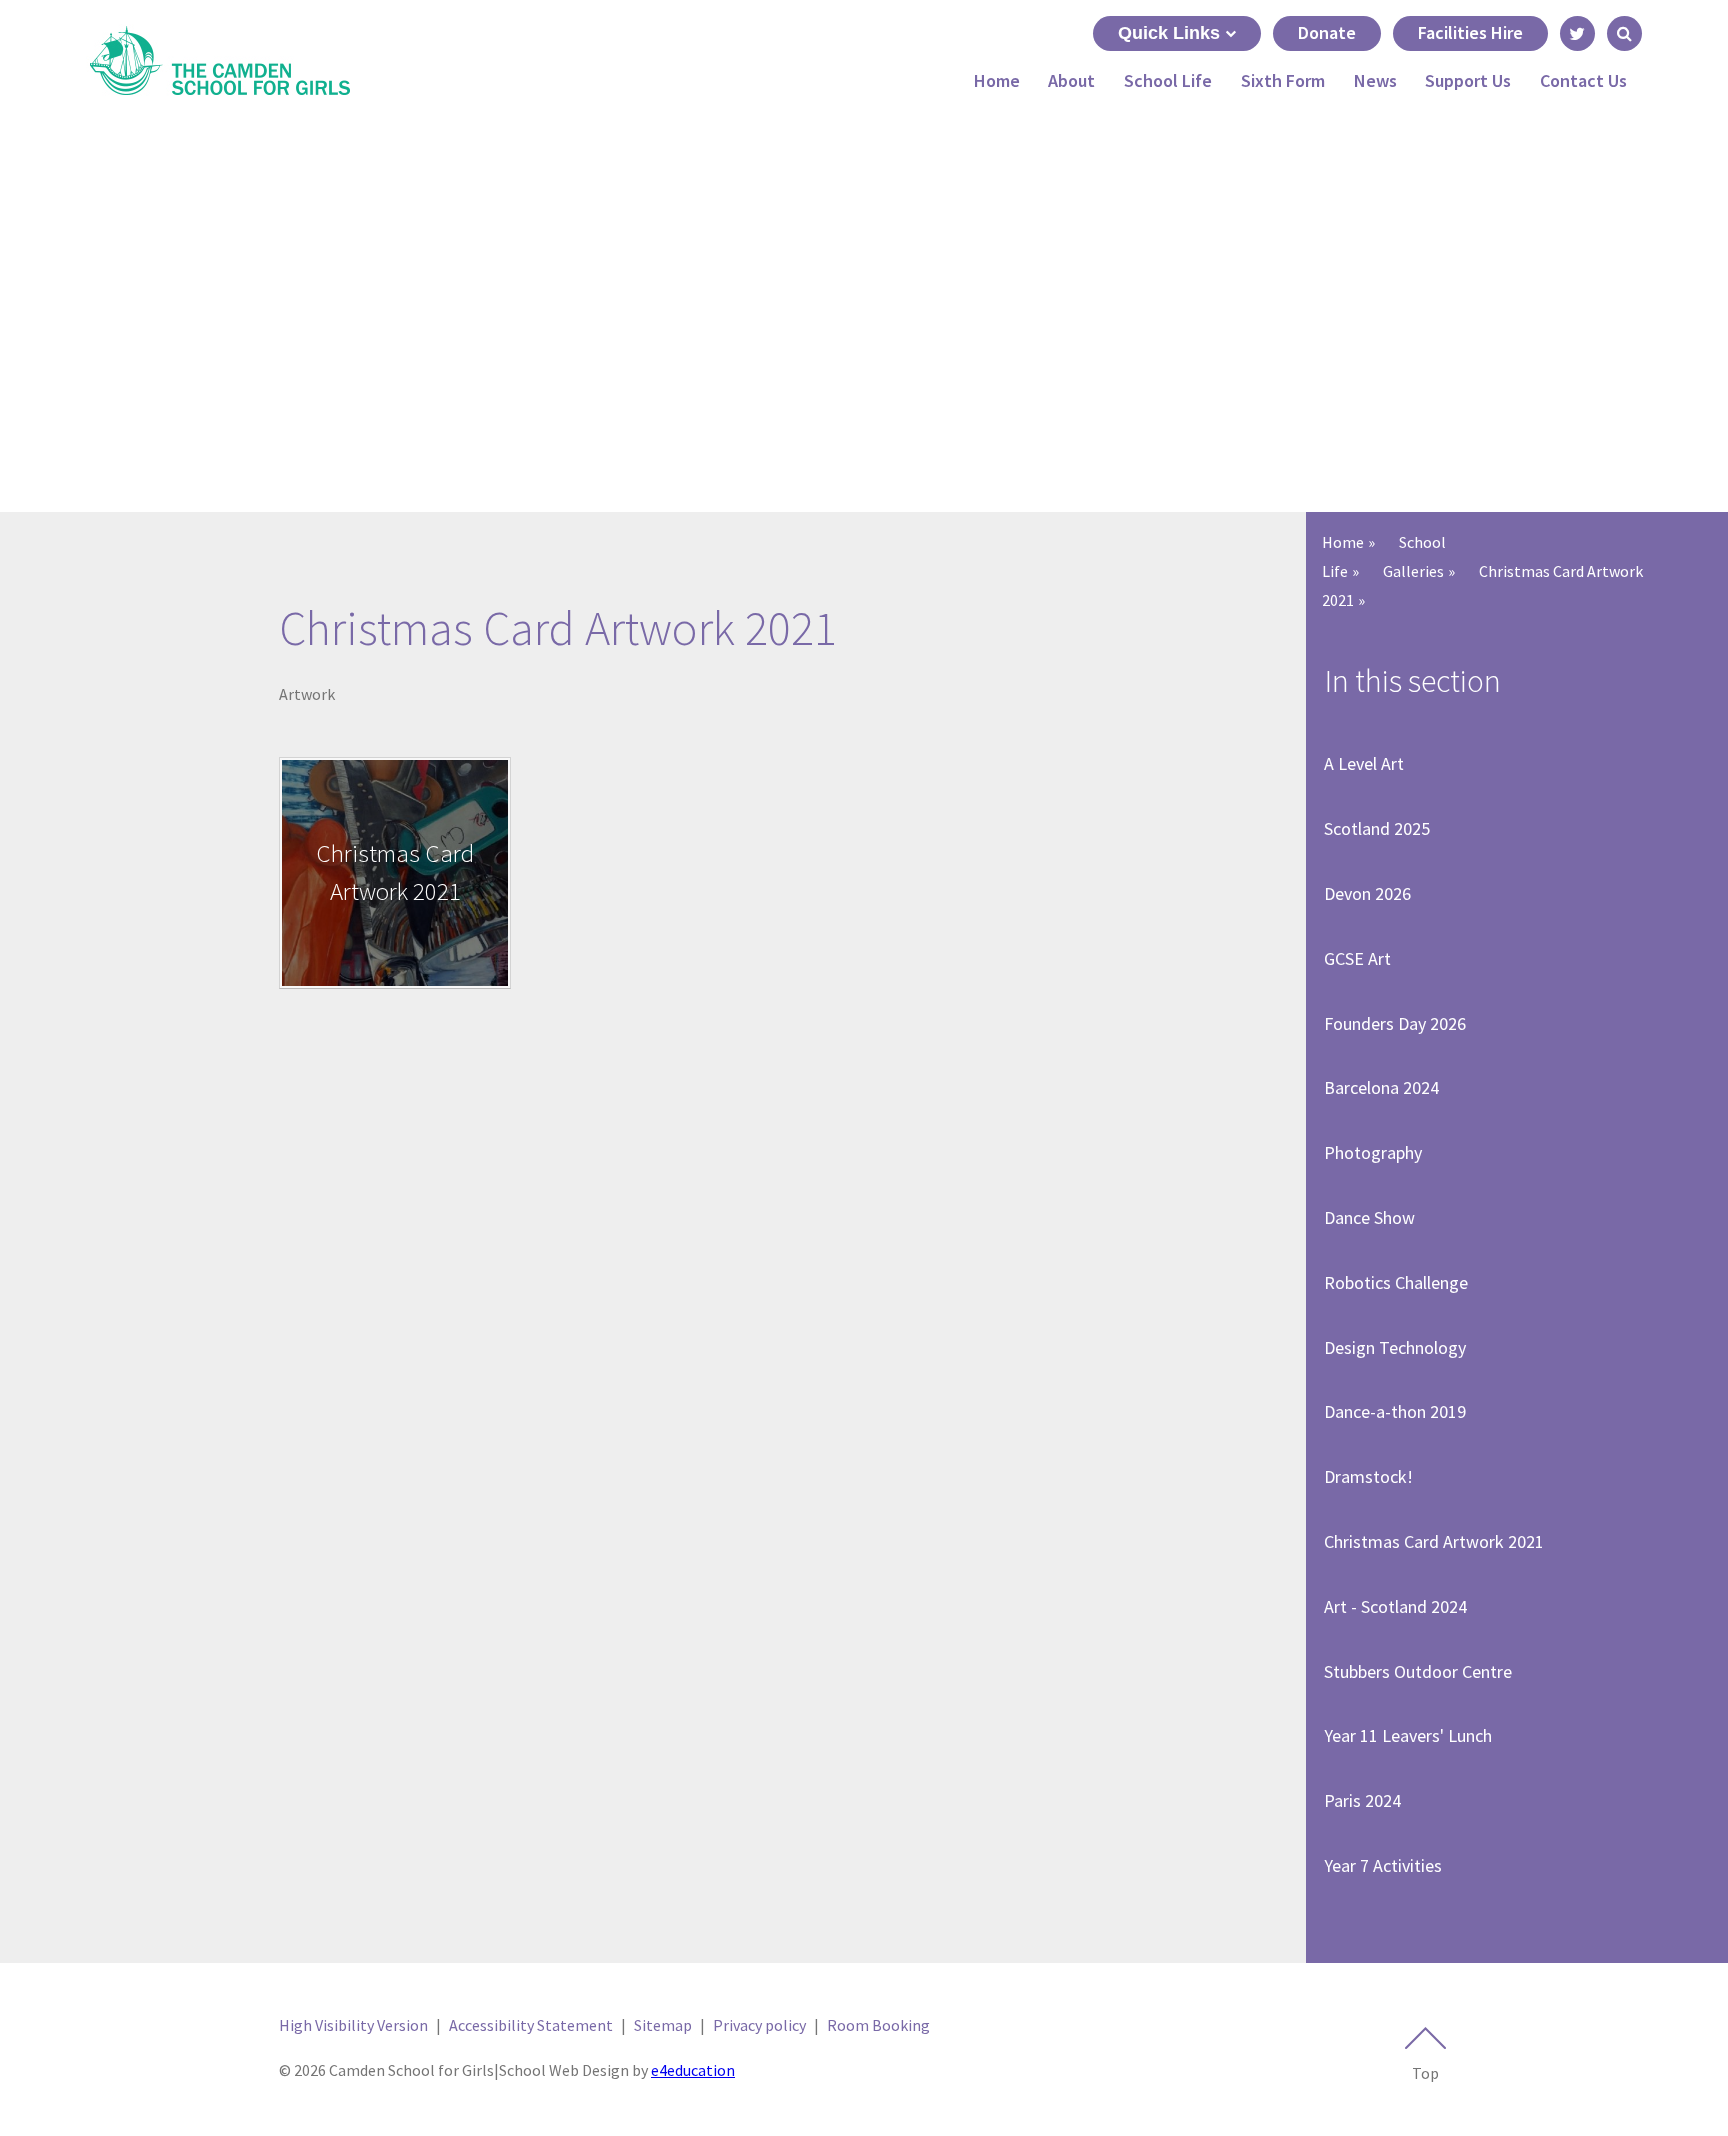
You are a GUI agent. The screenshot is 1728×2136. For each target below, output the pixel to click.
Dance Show (1369, 1217)
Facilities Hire (1470, 32)
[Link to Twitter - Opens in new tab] (1577, 33)
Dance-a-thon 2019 (1395, 1411)
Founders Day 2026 (1395, 1023)
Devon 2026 (1367, 893)
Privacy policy (759, 2025)
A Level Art (1364, 763)
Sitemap (663, 2025)
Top (1425, 2073)
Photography (1373, 1152)
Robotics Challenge (1396, 1282)
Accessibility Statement (531, 2025)
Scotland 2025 (1377, 828)
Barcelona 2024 (1381, 1087)
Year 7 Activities (1383, 1865)
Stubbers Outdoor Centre (1418, 1671)
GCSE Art (1357, 958)
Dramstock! (1368, 1476)
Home (1343, 542)
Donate (1327, 32)
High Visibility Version (353, 2025)
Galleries (1413, 571)
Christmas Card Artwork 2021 (1434, 1541)
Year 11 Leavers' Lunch (1408, 1735)
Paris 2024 (1362, 1800)
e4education (693, 2070)
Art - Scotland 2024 (1395, 1606)
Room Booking (878, 2025)
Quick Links (1169, 33)
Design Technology (1395, 1347)
